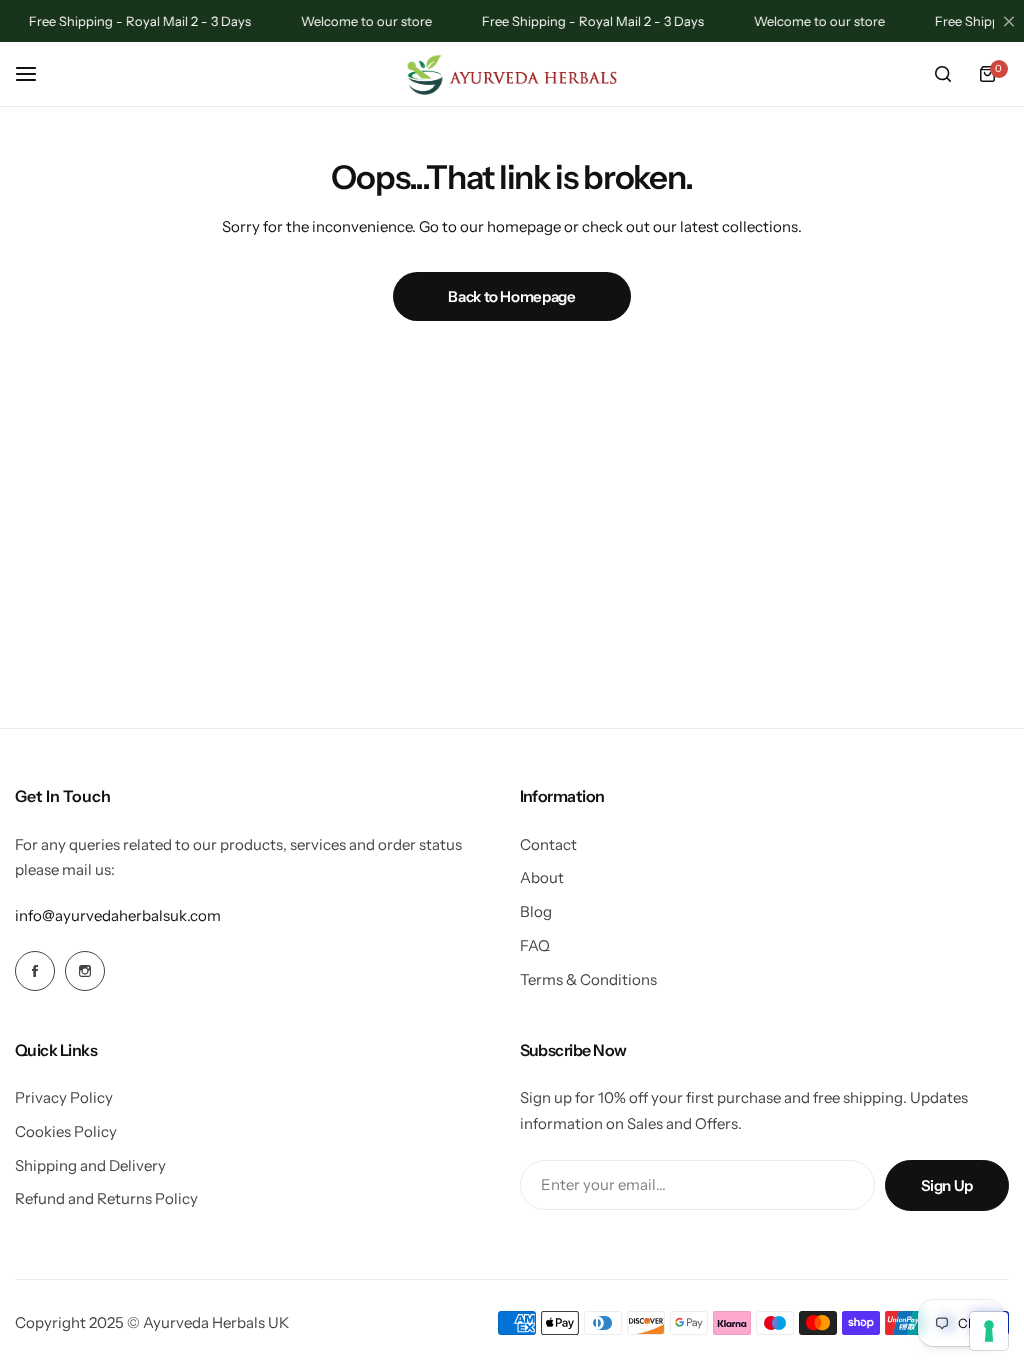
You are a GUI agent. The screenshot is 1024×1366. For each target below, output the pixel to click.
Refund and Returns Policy (106, 1198)
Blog (536, 911)
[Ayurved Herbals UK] (512, 74)
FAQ (535, 945)
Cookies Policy (66, 1131)
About (542, 877)
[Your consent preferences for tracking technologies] (989, 1331)
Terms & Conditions (588, 979)
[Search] (943, 74)
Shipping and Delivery (90, 1165)
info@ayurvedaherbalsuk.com (118, 915)
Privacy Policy (64, 1097)
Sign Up (947, 1185)
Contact (548, 844)
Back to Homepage (511, 296)
